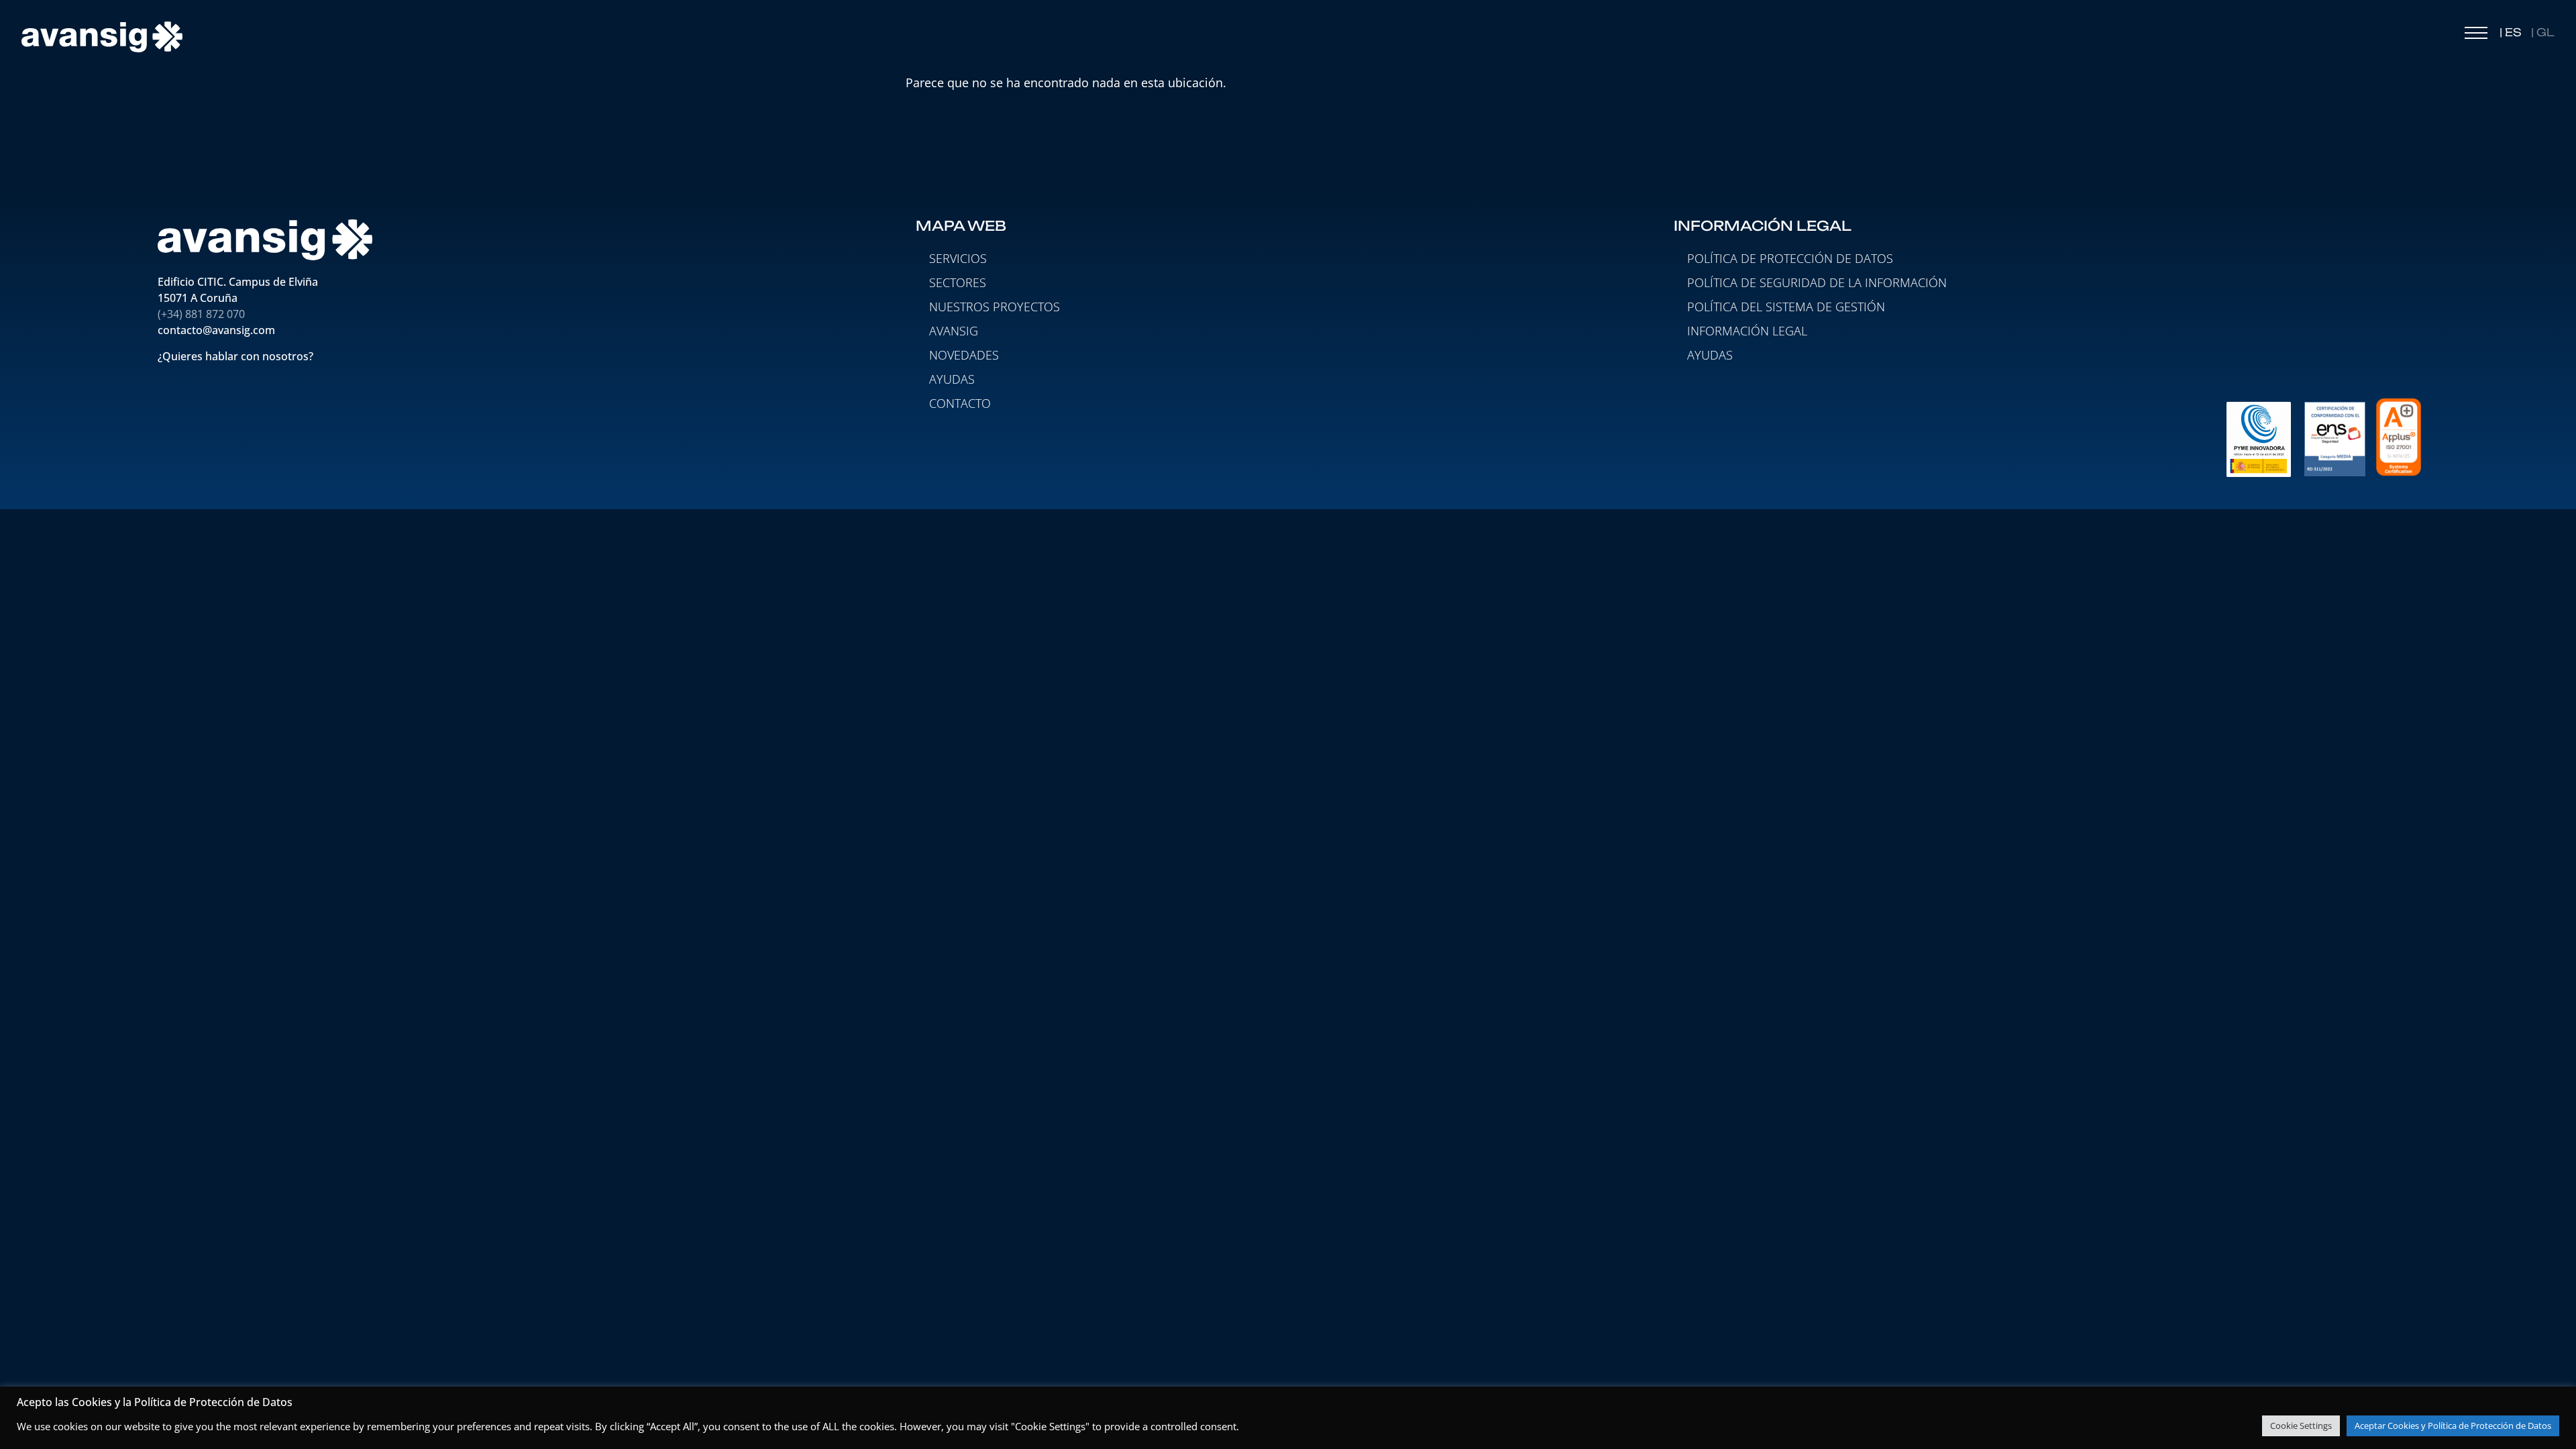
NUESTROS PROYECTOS (995, 307)
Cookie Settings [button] (2301, 1426)
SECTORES (958, 282)
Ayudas (1710, 355)
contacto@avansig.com (216, 330)
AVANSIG (954, 331)
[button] (2476, 36)
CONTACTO (960, 403)
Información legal (1747, 331)
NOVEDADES (964, 355)
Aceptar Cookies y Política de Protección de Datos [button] (2453, 1426)
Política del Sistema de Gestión (1786, 307)
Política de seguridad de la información (1817, 282)
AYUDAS (952, 379)
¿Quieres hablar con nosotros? (237, 356)
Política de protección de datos (1790, 258)
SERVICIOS (958, 258)
